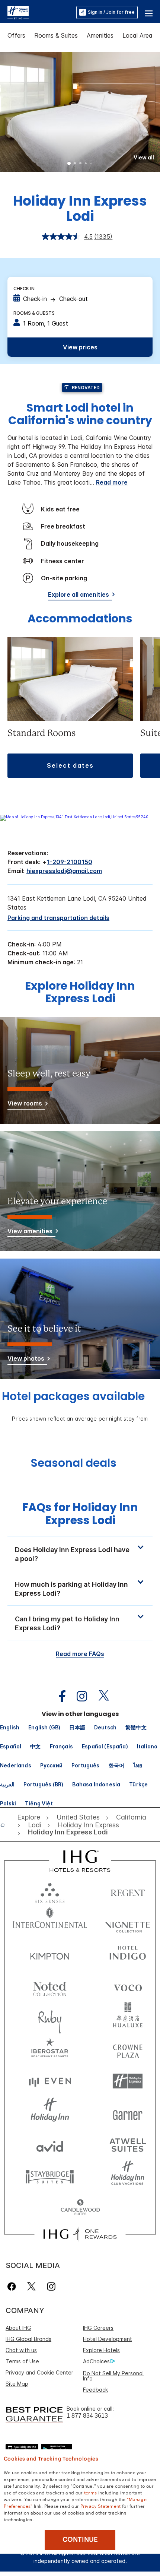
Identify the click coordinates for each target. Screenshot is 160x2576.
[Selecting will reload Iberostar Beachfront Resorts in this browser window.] (50, 2050)
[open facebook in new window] (58, 1696)
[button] (149, 12)
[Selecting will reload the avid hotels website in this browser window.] (50, 2144)
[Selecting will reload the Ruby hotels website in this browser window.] (50, 2018)
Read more (112, 482)
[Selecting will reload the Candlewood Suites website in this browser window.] (80, 2208)
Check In (24, 288)
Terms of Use (22, 2361)
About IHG (18, 2328)
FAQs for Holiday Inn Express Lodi (80, 1514)
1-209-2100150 (70, 862)
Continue (80, 2539)
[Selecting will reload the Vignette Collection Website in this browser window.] (128, 1923)
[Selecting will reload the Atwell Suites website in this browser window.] (128, 2144)
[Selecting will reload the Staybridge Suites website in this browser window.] (50, 2176)
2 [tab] (75, 164)
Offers (16, 35)
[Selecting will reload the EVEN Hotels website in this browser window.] (50, 2081)
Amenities (100, 35)
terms (91, 2492)
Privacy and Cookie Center (39, 2372)
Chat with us (21, 2350)
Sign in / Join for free (111, 12)
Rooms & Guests (34, 313)
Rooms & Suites (56, 35)
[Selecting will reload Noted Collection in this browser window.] (50, 1986)
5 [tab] (91, 164)
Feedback (95, 2390)
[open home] (6, 1825)
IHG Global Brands (28, 2339)
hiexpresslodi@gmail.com (64, 871)
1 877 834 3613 (87, 2416)
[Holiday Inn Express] (18, 12)
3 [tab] (80, 164)
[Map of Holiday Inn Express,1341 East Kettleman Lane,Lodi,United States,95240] (74, 817)
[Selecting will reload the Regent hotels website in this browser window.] (128, 1891)
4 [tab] (86, 164)
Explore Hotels (101, 2350)
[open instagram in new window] (78, 1696)
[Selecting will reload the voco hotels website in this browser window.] (128, 1986)
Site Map (17, 2384)
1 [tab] (69, 164)
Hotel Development (108, 2339)
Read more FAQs (80, 1654)
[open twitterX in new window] (100, 1696)
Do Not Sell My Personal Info (113, 2376)
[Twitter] (31, 2286)
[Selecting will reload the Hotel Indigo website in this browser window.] (128, 1955)
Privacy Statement (101, 2506)
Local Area (137, 35)
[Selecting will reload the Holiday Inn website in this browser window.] (50, 2113)
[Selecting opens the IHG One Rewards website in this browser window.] (80, 2234)
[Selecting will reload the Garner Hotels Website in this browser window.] (128, 2113)
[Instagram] (51, 2286)
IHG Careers (98, 2328)
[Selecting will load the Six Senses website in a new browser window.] (50, 1891)
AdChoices (96, 2361)
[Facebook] (13, 2286)
